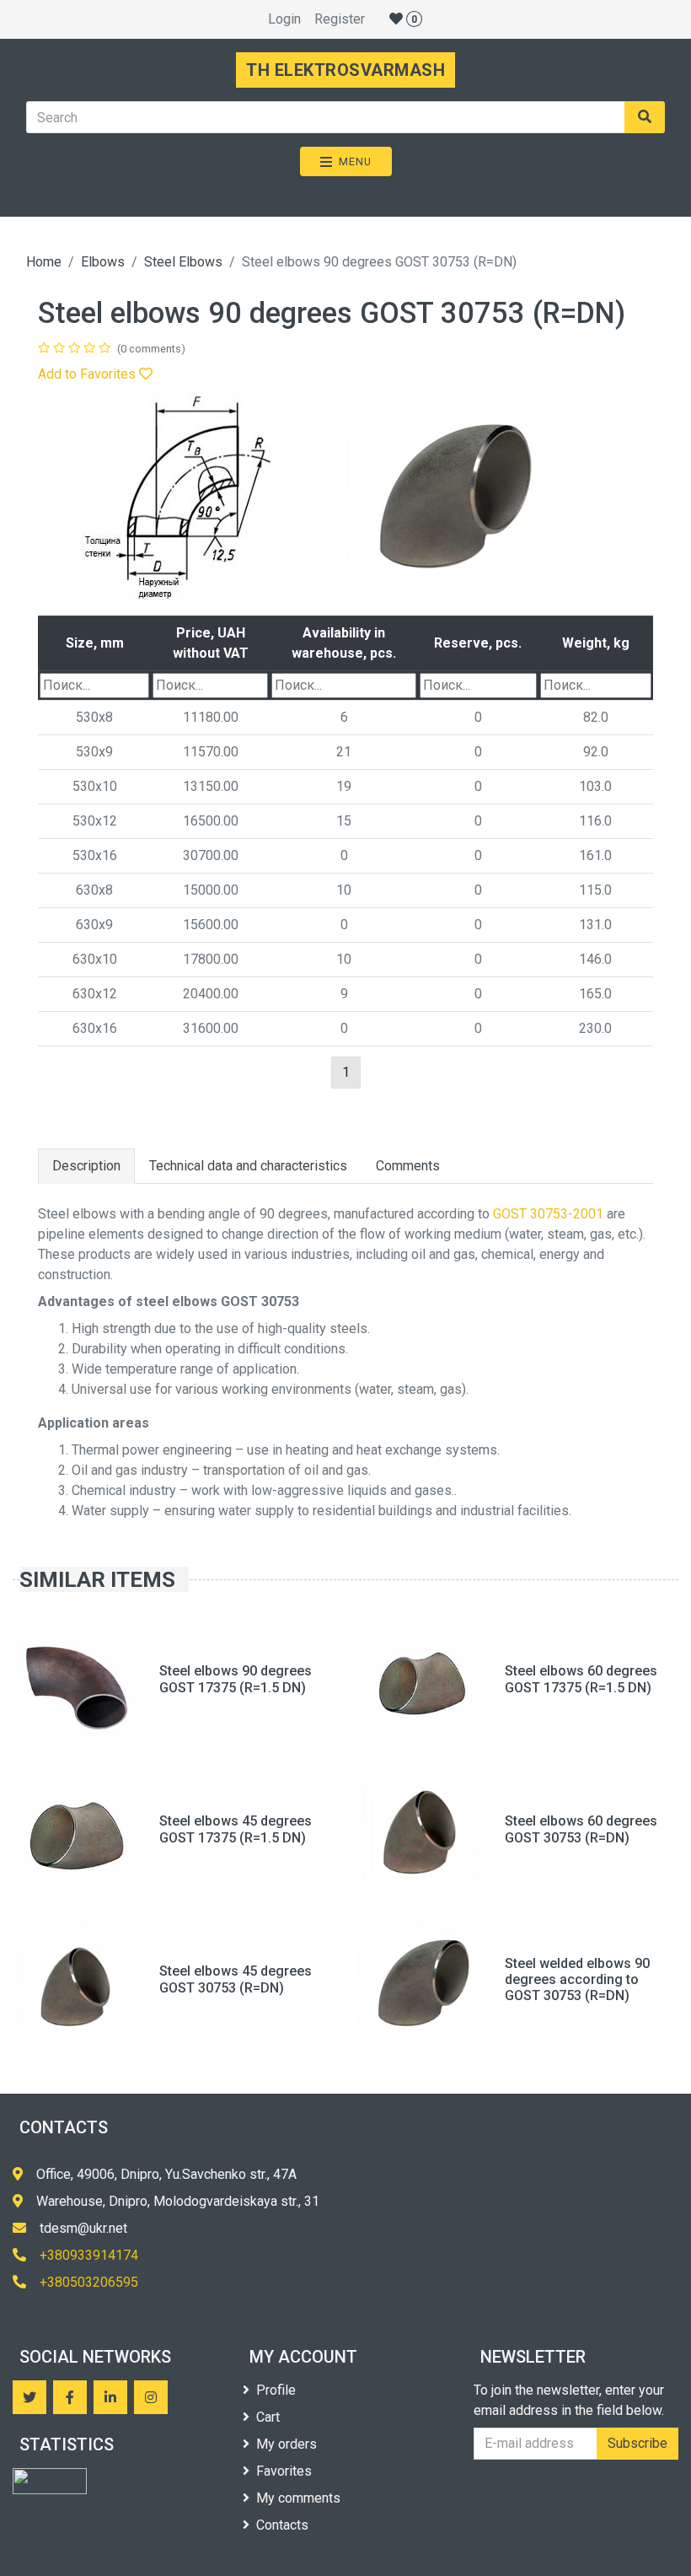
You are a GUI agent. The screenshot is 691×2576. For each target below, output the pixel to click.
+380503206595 (89, 2282)
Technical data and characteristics (248, 1166)
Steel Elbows (183, 262)
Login (284, 19)
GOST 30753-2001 (548, 1214)
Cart (268, 2417)
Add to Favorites (88, 374)
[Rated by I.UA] (50, 2481)
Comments (408, 1166)
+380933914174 (89, 2255)
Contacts (282, 2525)
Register (340, 19)
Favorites (284, 2471)
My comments (298, 2498)
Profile (276, 2390)
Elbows (103, 262)
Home (44, 262)
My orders (287, 2444)
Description (86, 1166)
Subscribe (637, 2443)
